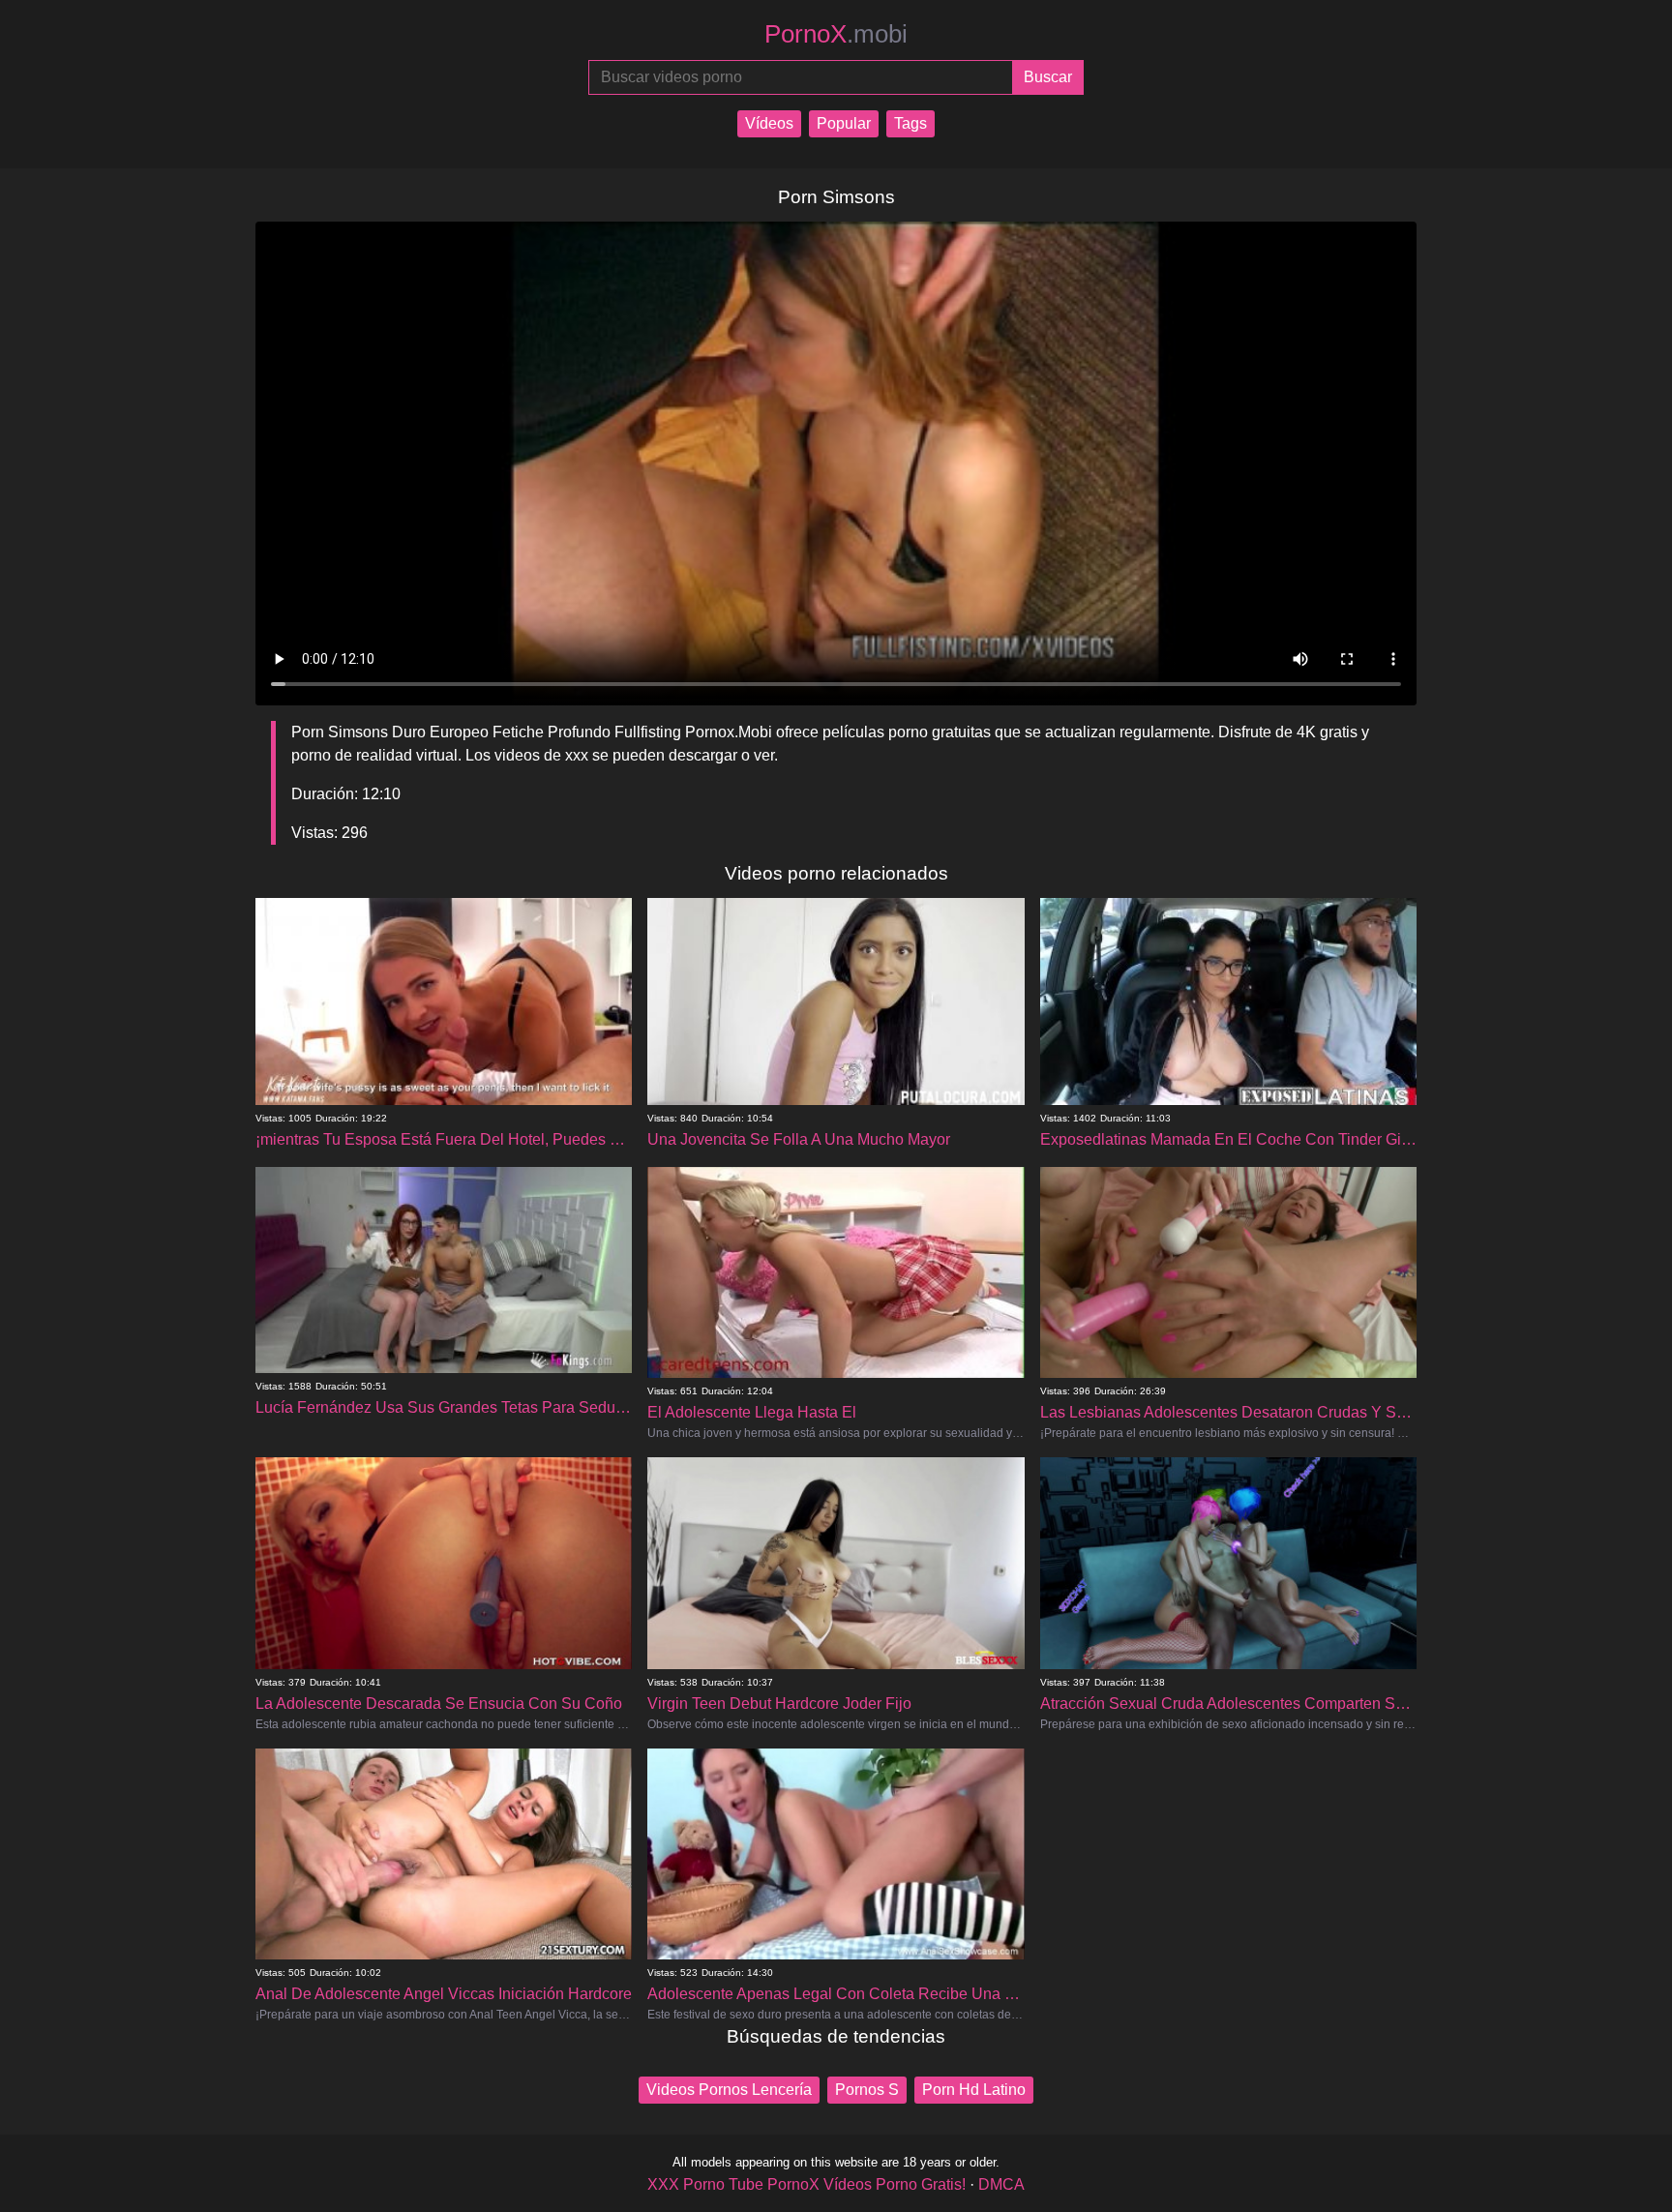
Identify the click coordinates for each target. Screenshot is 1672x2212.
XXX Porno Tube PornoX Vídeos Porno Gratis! (806, 2184)
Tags (911, 123)
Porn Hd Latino (974, 2090)
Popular (844, 123)
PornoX (836, 34)
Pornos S (867, 2090)
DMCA (1001, 2184)
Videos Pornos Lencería (729, 2090)
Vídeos (769, 123)
